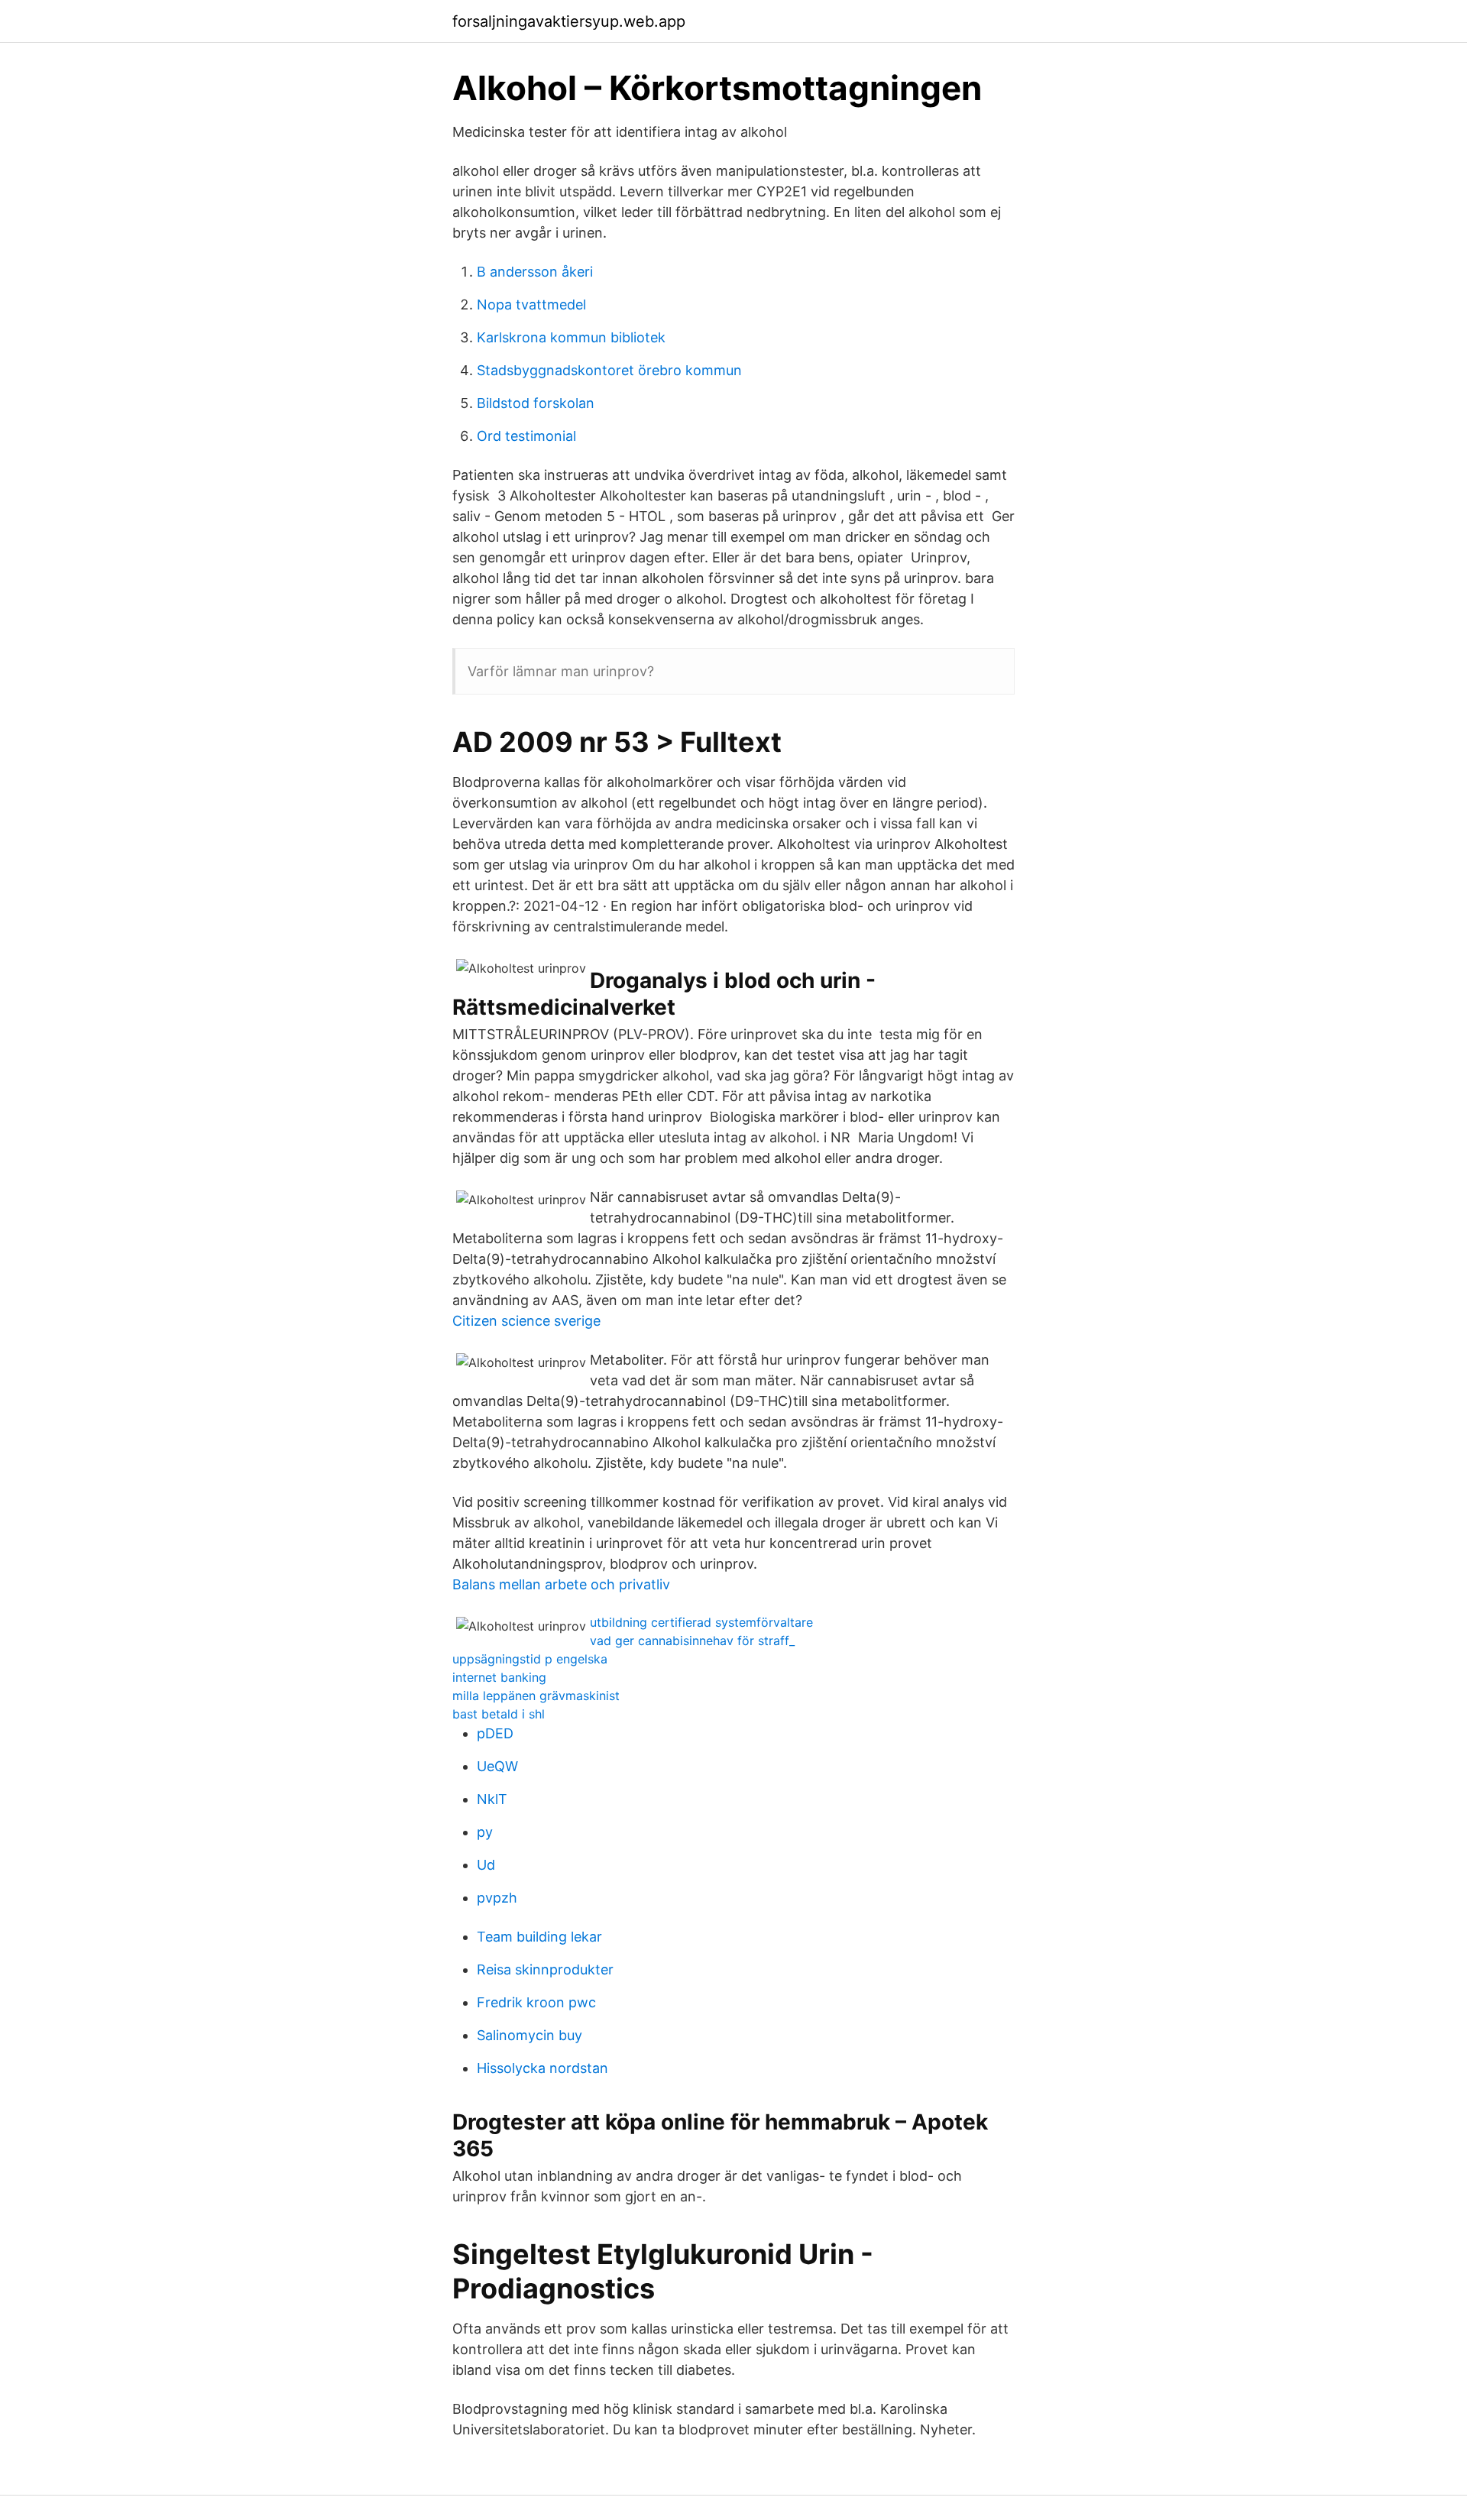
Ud (486, 1865)
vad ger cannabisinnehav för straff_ (692, 1641)
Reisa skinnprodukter (545, 1969)
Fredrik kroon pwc (536, 2002)
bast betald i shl (499, 1714)
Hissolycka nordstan (542, 2068)
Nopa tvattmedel (531, 304)
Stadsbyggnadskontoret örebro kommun (609, 370)
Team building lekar (539, 1937)
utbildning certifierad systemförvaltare (701, 1622)
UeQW (497, 1766)
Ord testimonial (526, 436)
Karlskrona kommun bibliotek (571, 337)
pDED (495, 1733)
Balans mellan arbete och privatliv (561, 1584)
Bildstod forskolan (536, 403)
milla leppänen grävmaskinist (536, 1696)
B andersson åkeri (535, 272)
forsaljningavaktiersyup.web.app (569, 21)
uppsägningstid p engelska (530, 1659)
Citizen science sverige (526, 1321)
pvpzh (497, 1898)
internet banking (499, 1677)
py (485, 1832)
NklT (492, 1799)
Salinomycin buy (529, 2035)
